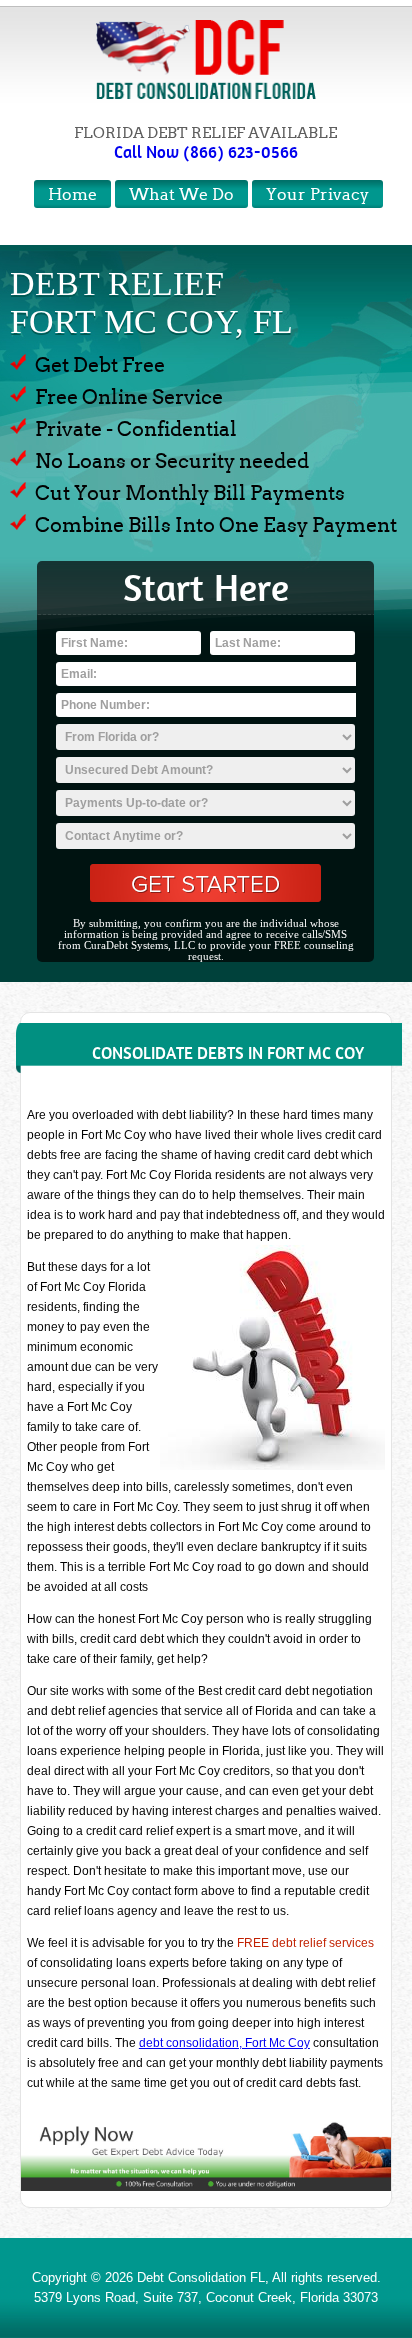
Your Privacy (317, 194)
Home (72, 194)
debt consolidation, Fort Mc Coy (224, 2043)
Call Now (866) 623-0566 (206, 152)
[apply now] (205, 2154)
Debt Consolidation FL (201, 2277)
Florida (319, 2297)
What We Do (181, 194)
